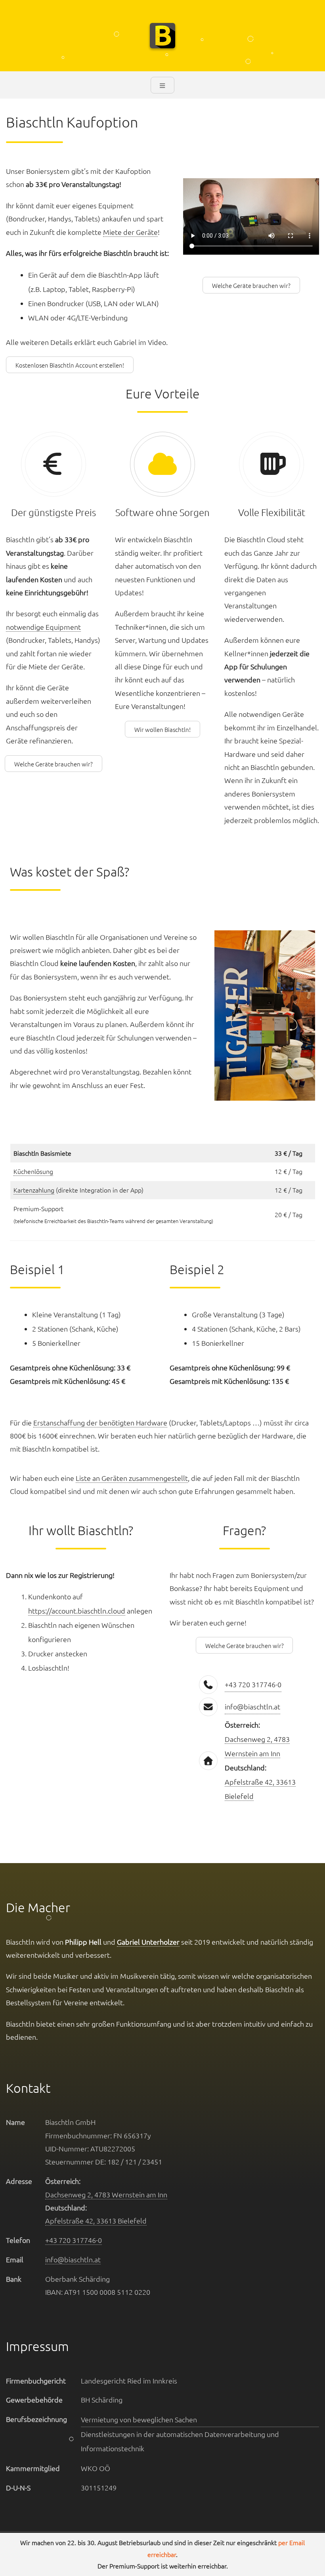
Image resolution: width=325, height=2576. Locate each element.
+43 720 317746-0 (253, 1684)
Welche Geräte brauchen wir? (251, 285)
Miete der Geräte (130, 232)
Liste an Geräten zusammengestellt (132, 1478)
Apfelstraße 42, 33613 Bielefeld (96, 2221)
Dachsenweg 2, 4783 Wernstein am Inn (106, 2194)
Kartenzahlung (34, 1190)
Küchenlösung (33, 1171)
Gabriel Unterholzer (148, 1942)
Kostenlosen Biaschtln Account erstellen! (70, 365)
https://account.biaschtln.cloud (77, 1611)
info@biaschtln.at (252, 1706)
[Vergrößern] (299, 945)
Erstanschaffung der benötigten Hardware (100, 1422)
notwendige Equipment (43, 627)
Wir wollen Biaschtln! (162, 729)
